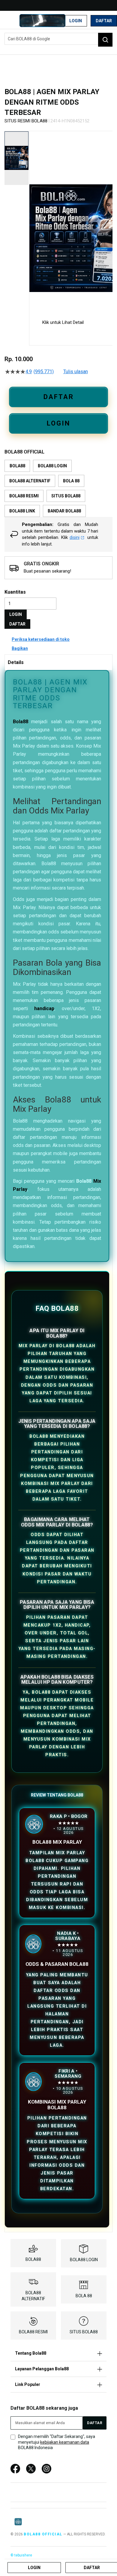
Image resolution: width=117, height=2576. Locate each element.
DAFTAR (59, 397)
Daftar (104, 21)
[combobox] (58, 39)
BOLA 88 (84, 2296)
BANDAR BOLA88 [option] (64, 511)
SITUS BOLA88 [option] (66, 496)
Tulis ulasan (76, 372)
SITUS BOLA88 (84, 2332)
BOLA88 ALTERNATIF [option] (30, 481)
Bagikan (20, 648)
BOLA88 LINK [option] (22, 511)
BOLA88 (33, 2259)
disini (75, 537)
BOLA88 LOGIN (84, 2260)
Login (76, 21)
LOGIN (58, 423)
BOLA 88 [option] (71, 481)
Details (16, 662)
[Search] (105, 40)
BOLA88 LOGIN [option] (52, 466)
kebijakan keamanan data (65, 2442)
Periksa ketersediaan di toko (41, 639)
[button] (33, 220)
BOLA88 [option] (17, 466)
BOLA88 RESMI (33, 2332)
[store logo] (42, 21)
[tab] (58, 662)
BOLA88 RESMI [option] (24, 496)
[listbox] (58, 488)
